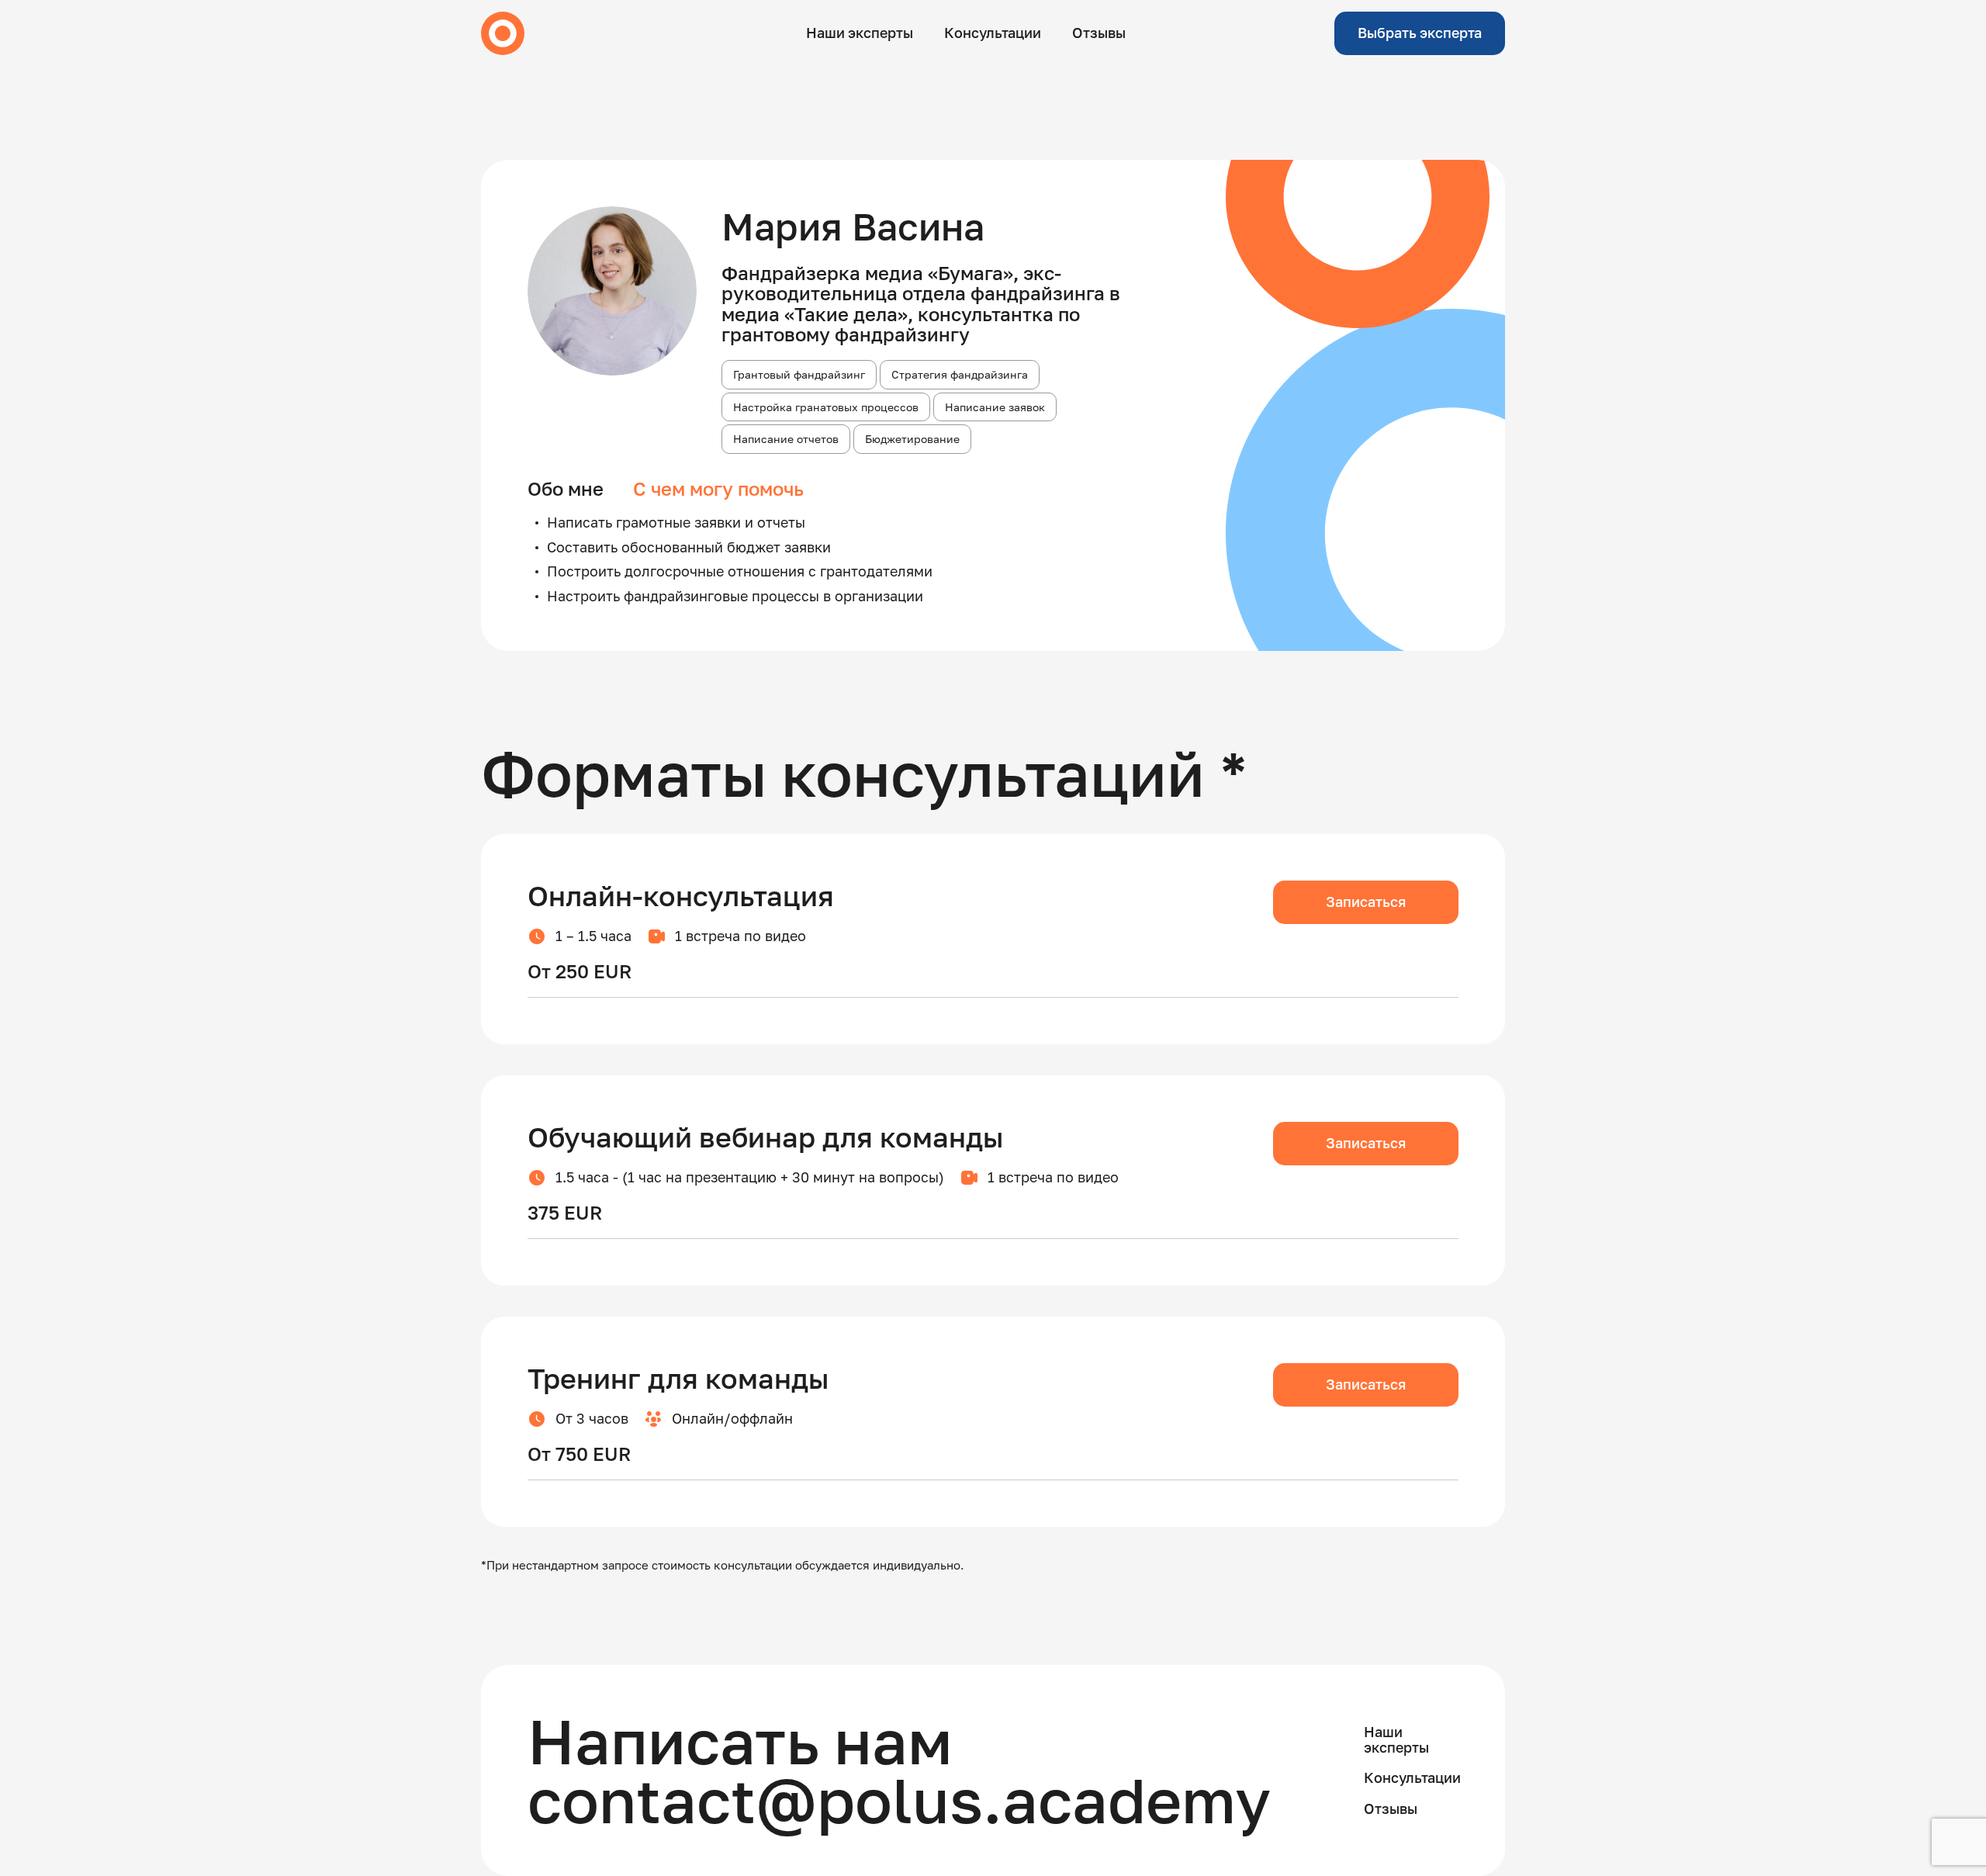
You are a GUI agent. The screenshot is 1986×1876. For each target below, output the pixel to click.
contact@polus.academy (899, 1800)
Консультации (993, 33)
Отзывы (1099, 33)
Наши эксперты (860, 33)
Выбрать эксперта (1420, 33)
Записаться (1366, 902)
